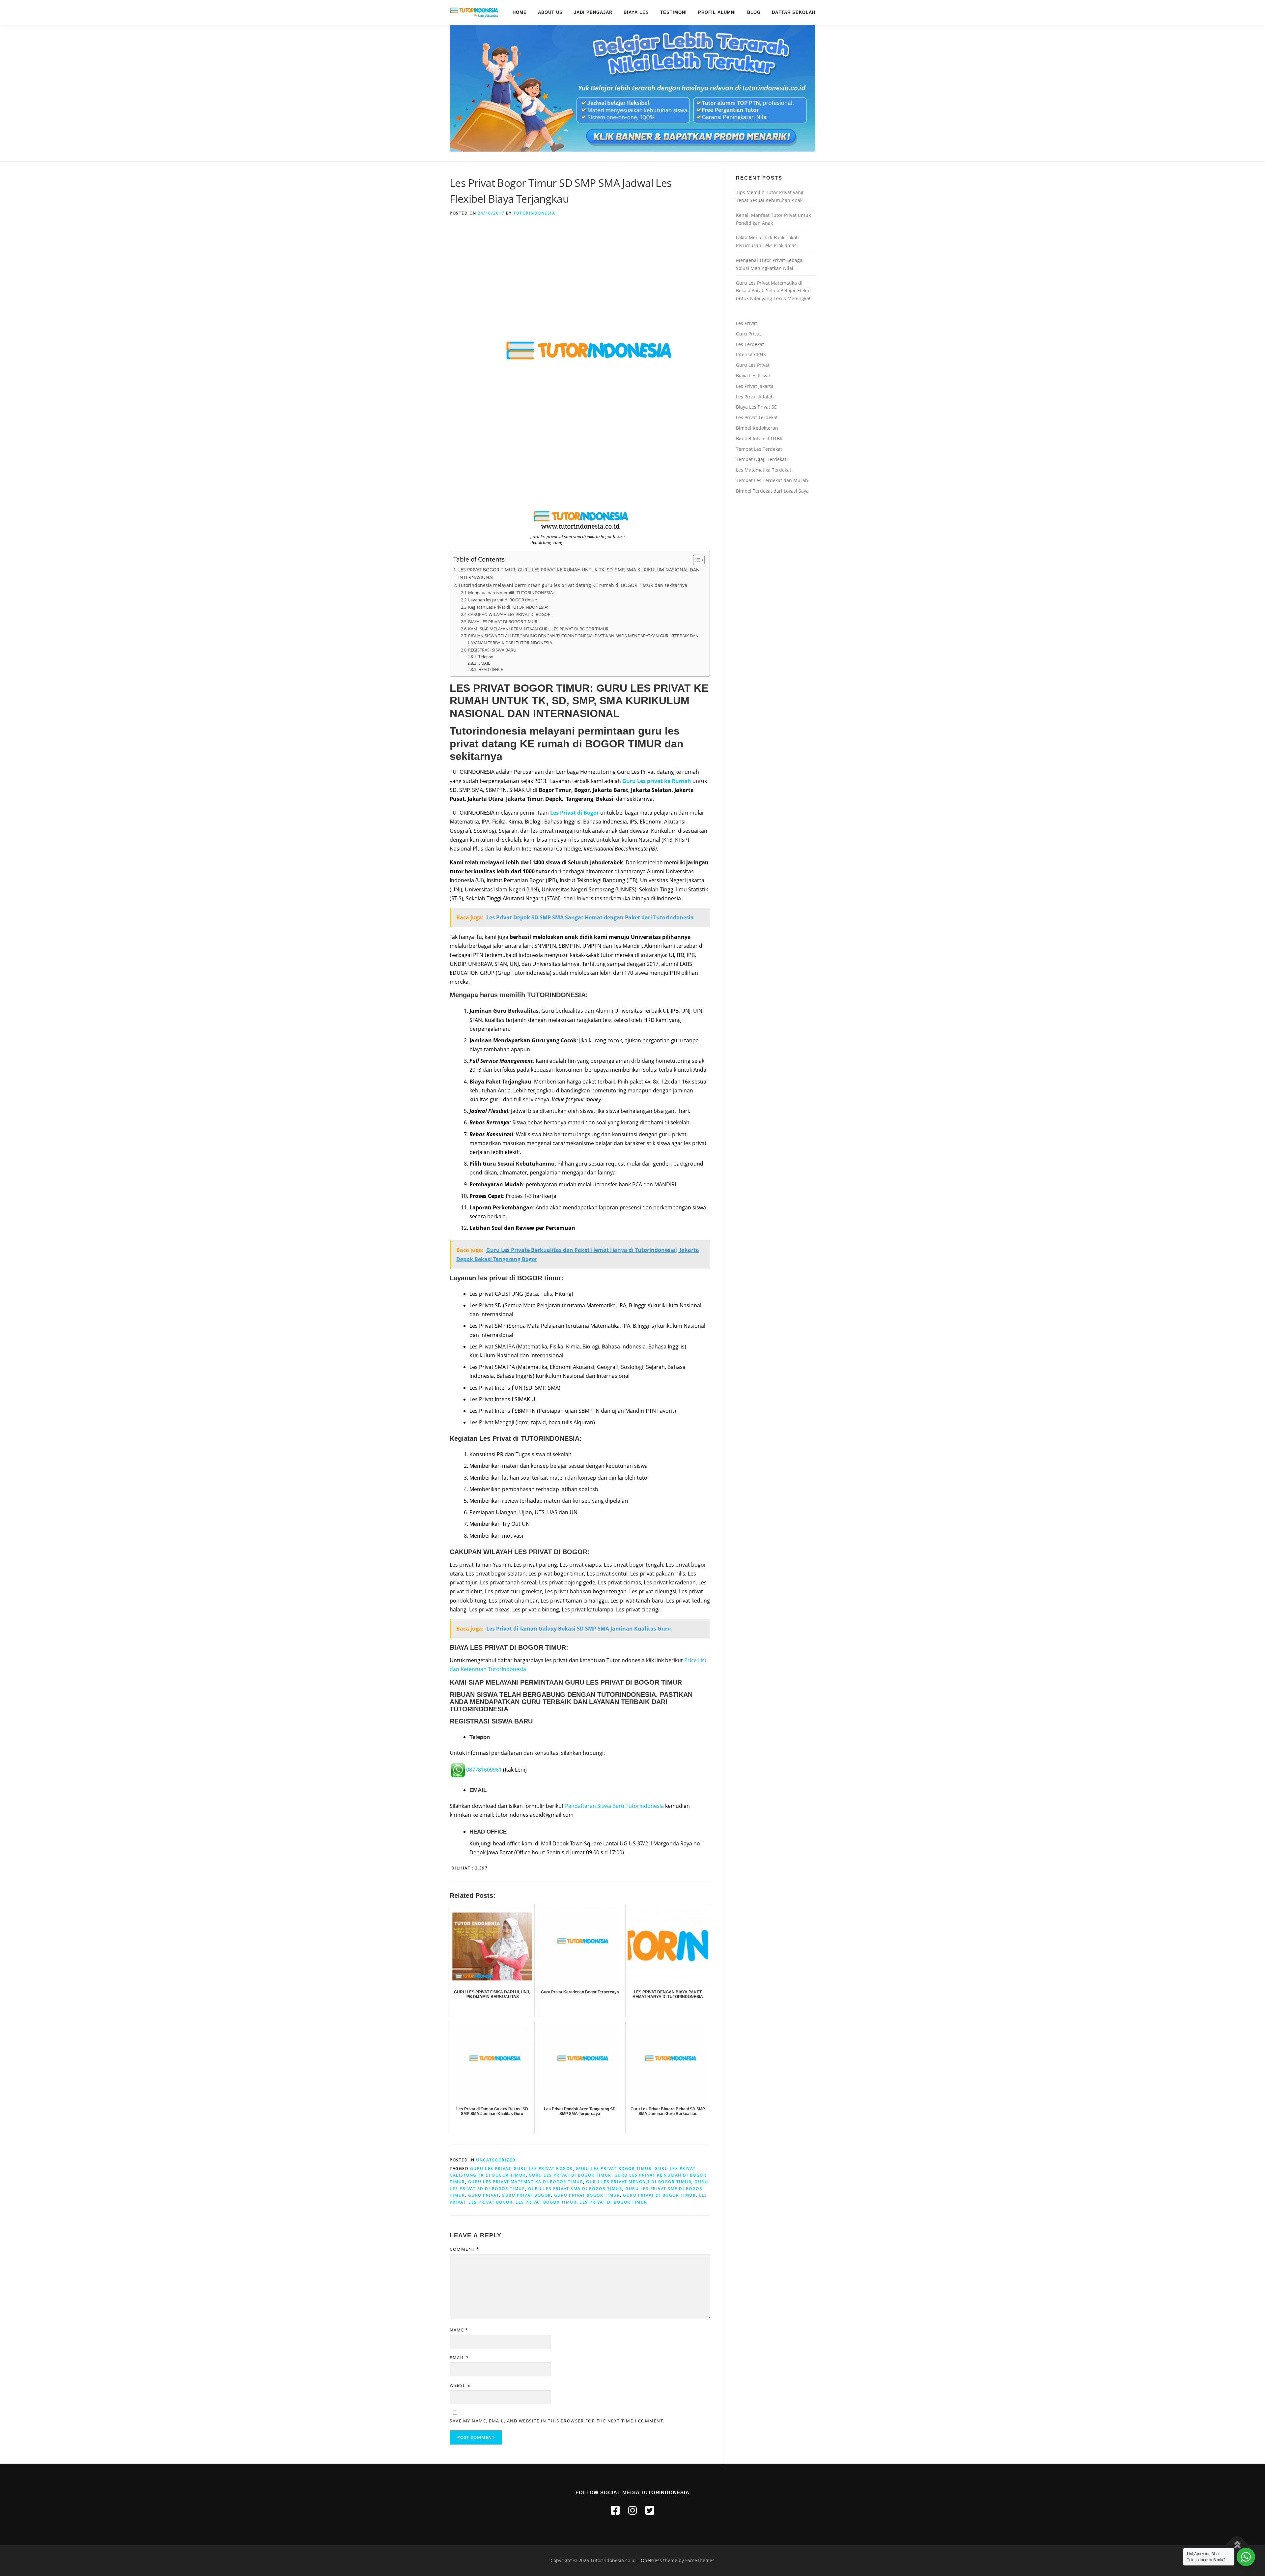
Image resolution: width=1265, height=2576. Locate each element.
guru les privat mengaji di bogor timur (639, 2182)
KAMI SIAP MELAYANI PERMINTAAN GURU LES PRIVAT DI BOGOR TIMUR (538, 629)
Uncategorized (496, 2160)
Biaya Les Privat (753, 376)
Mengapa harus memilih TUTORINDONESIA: (511, 593)
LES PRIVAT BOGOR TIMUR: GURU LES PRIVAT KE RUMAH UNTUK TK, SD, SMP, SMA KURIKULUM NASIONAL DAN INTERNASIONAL (579, 573)
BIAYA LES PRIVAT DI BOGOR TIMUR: (503, 622)
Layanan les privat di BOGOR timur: (503, 600)
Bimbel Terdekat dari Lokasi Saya (772, 491)
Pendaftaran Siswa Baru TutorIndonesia (614, 1806)
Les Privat (746, 323)
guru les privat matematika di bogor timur (526, 2182)
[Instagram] (632, 2510)
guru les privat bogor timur (614, 2169)
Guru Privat (748, 334)
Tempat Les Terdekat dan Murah (772, 480)
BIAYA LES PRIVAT (479, 1647)
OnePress (651, 2560)
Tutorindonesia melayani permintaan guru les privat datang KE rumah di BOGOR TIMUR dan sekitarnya (573, 585)
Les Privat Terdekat (757, 417)
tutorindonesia (534, 213)
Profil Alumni (717, 12)
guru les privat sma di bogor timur (575, 2189)
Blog (754, 12)
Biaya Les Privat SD (757, 407)
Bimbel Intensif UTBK (759, 438)
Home (520, 12)
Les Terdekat (750, 344)
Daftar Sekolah (794, 12)
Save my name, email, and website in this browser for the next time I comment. (557, 2421)
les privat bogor (491, 2202)
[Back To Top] (1237, 2545)
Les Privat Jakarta (755, 386)
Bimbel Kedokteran (757, 428)
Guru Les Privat (753, 365)
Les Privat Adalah (755, 397)
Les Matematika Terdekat (764, 470)
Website (460, 2385)
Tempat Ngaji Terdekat (761, 459)
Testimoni (674, 12)
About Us (550, 12)
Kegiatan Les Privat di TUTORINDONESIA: (508, 607)
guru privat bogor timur (587, 2195)
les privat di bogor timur (613, 2202)
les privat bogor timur (546, 2202)
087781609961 (484, 1770)
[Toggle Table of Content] (696, 560)
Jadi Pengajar (593, 12)
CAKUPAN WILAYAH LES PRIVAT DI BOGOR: (510, 614)
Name (459, 2330)
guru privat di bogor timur (659, 2195)
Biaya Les (636, 12)
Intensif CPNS (751, 354)
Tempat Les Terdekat (759, 449)
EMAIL (484, 663)
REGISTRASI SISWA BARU (492, 650)
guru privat (484, 2195)
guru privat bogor (526, 2195)
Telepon (486, 657)
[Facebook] (615, 2510)
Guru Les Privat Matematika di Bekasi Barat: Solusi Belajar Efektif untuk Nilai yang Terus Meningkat (773, 291)
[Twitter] (650, 2510)
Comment (464, 2249)
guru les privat (491, 2169)
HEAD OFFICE (491, 669)
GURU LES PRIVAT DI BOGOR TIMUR (623, 1682)
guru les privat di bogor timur (570, 2175)
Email (459, 2358)
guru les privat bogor (543, 2169)
